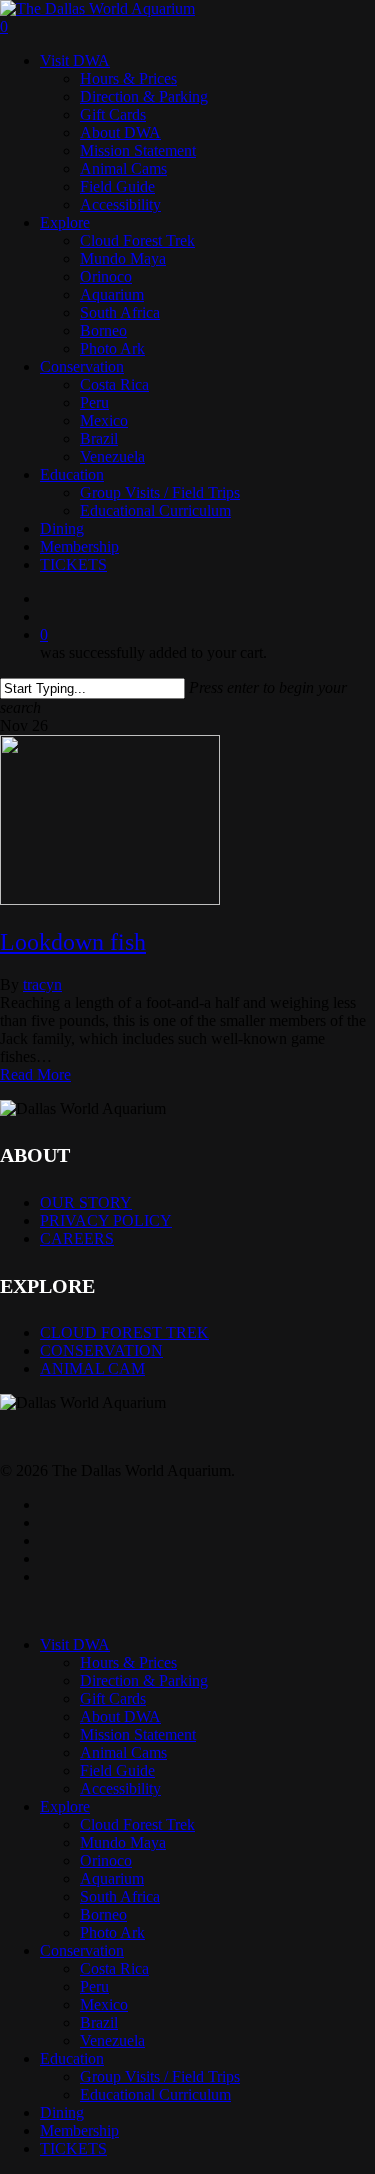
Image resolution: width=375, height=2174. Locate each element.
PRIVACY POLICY (106, 1220)
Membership (79, 2130)
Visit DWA (75, 1644)
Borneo (103, 1914)
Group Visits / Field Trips (160, 2076)
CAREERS (77, 1238)
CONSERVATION (101, 1350)
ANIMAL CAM (92, 1368)
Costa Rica (114, 1968)
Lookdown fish (73, 942)
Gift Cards (113, 1698)
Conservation (82, 1950)
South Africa (120, 1896)
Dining (62, 2112)
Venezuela (112, 2040)
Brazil (99, 2022)
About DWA (120, 1716)
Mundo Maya (123, 1842)
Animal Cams (123, 1752)
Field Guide (117, 1770)
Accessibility (120, 1788)
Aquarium (112, 1878)
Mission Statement (138, 1734)
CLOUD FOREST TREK (124, 1332)
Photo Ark (112, 1932)
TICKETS (73, 2148)
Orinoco (106, 1860)
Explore (65, 1806)
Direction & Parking (144, 1680)
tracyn (42, 984)
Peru (94, 1986)
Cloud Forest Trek (137, 1824)
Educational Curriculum (155, 2094)
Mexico (104, 2004)
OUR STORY (86, 1202)
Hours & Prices (128, 1662)
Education (72, 2058)
